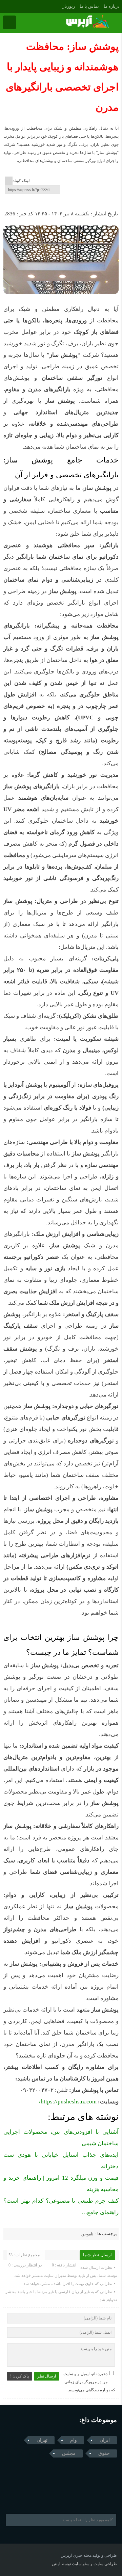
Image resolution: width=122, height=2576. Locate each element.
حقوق (104, 2453)
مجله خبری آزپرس (76, 2555)
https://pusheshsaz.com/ (68, 2102)
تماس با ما (89, 6)
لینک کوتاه (21, 181)
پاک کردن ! (19, 2376)
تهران (42, 2440)
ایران (105, 2440)
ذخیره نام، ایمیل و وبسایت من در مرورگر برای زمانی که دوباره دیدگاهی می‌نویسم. (89, 2382)
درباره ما (112, 6)
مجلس (69, 2453)
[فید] (14, 6)
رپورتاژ (69, 6)
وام (74, 2440)
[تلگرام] (5, 6)
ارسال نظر (47, 2376)
